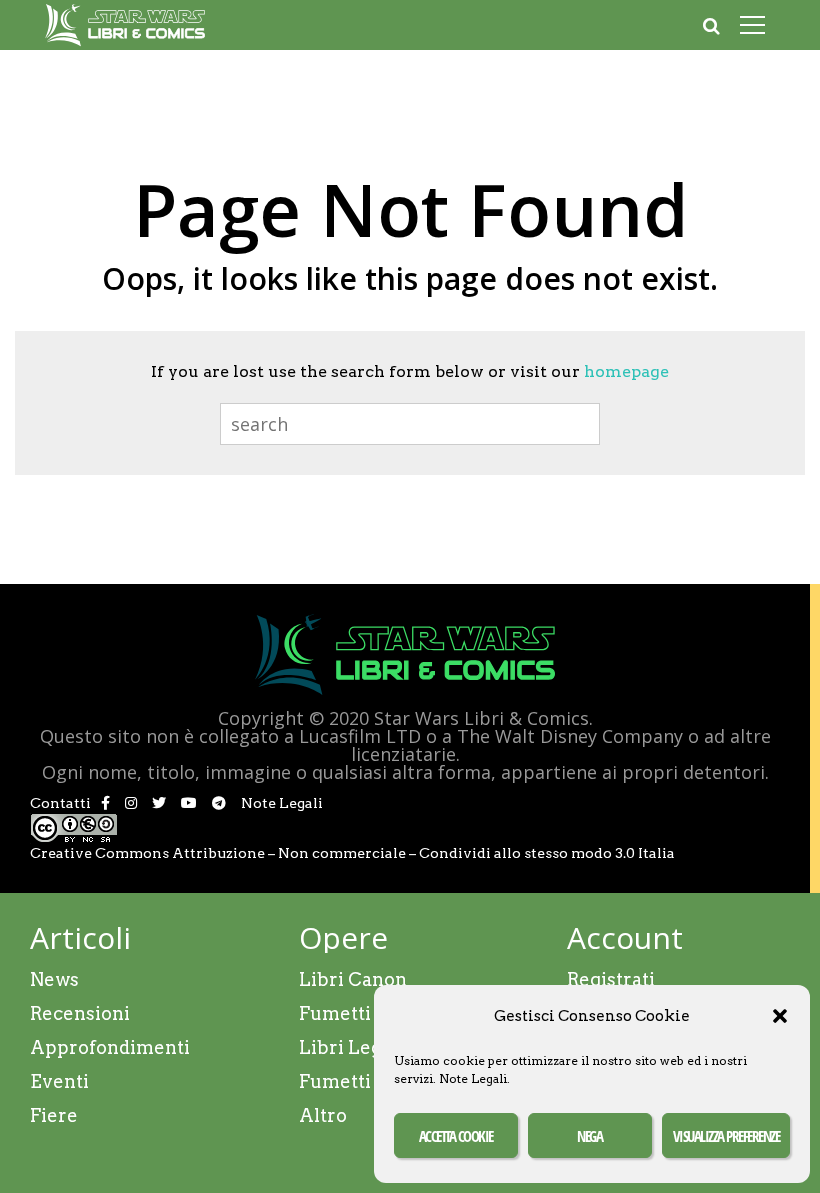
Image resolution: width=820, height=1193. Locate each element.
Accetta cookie (456, 1136)
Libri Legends (362, 1047)
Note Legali (473, 1078)
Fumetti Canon (366, 1013)
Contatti (60, 803)
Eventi (59, 1081)
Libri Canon (353, 979)
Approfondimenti (110, 1047)
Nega (589, 1136)
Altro (323, 1115)
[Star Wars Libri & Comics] (125, 41)
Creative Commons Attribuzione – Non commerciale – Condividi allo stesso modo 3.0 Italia (352, 853)
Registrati (611, 979)
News (54, 979)
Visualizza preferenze (726, 1136)
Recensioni (80, 1013)
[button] (780, 1016)
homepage (626, 371)
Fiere (54, 1115)
